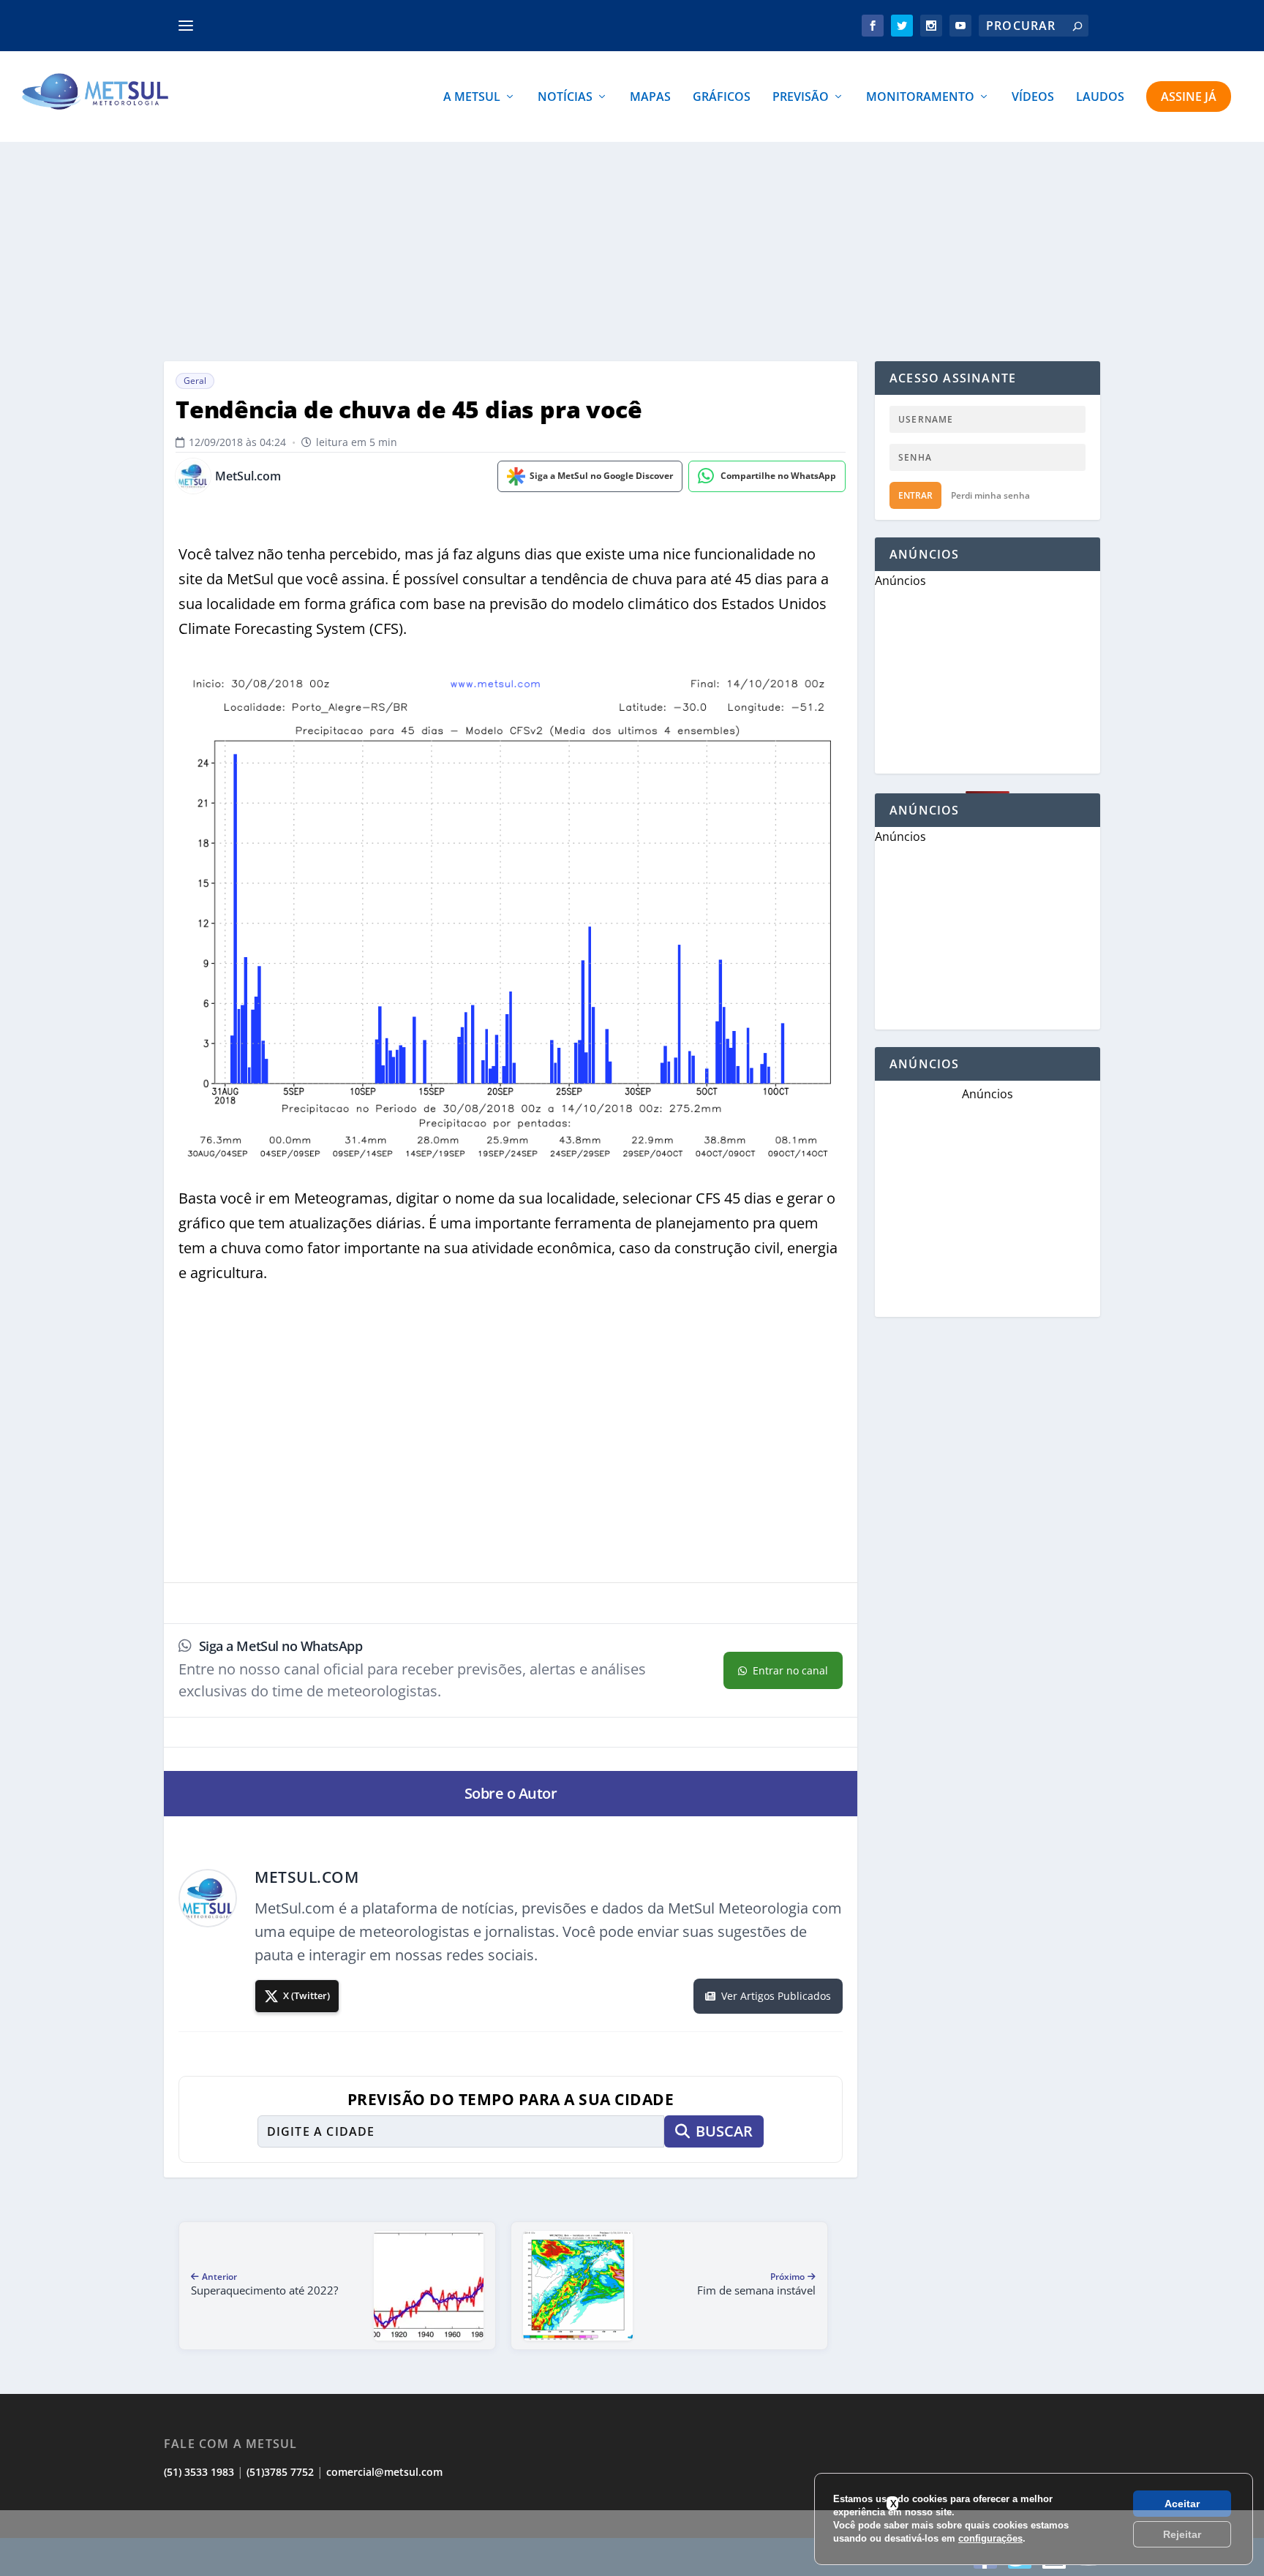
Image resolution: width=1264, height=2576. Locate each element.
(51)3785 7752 (280, 2472)
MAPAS (650, 98)
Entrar (915, 495)
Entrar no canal (790, 1670)
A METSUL (472, 98)
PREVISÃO (801, 98)
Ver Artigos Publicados (776, 1996)
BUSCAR (724, 2131)
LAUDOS (1100, 98)
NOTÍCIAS (565, 98)
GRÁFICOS (722, 98)
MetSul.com (248, 476)
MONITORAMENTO (920, 98)
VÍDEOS (1033, 98)
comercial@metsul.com (384, 2472)
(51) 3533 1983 (199, 2472)
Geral (195, 381)
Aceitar (1182, 2504)
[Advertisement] (632, 252)
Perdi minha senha (990, 495)
